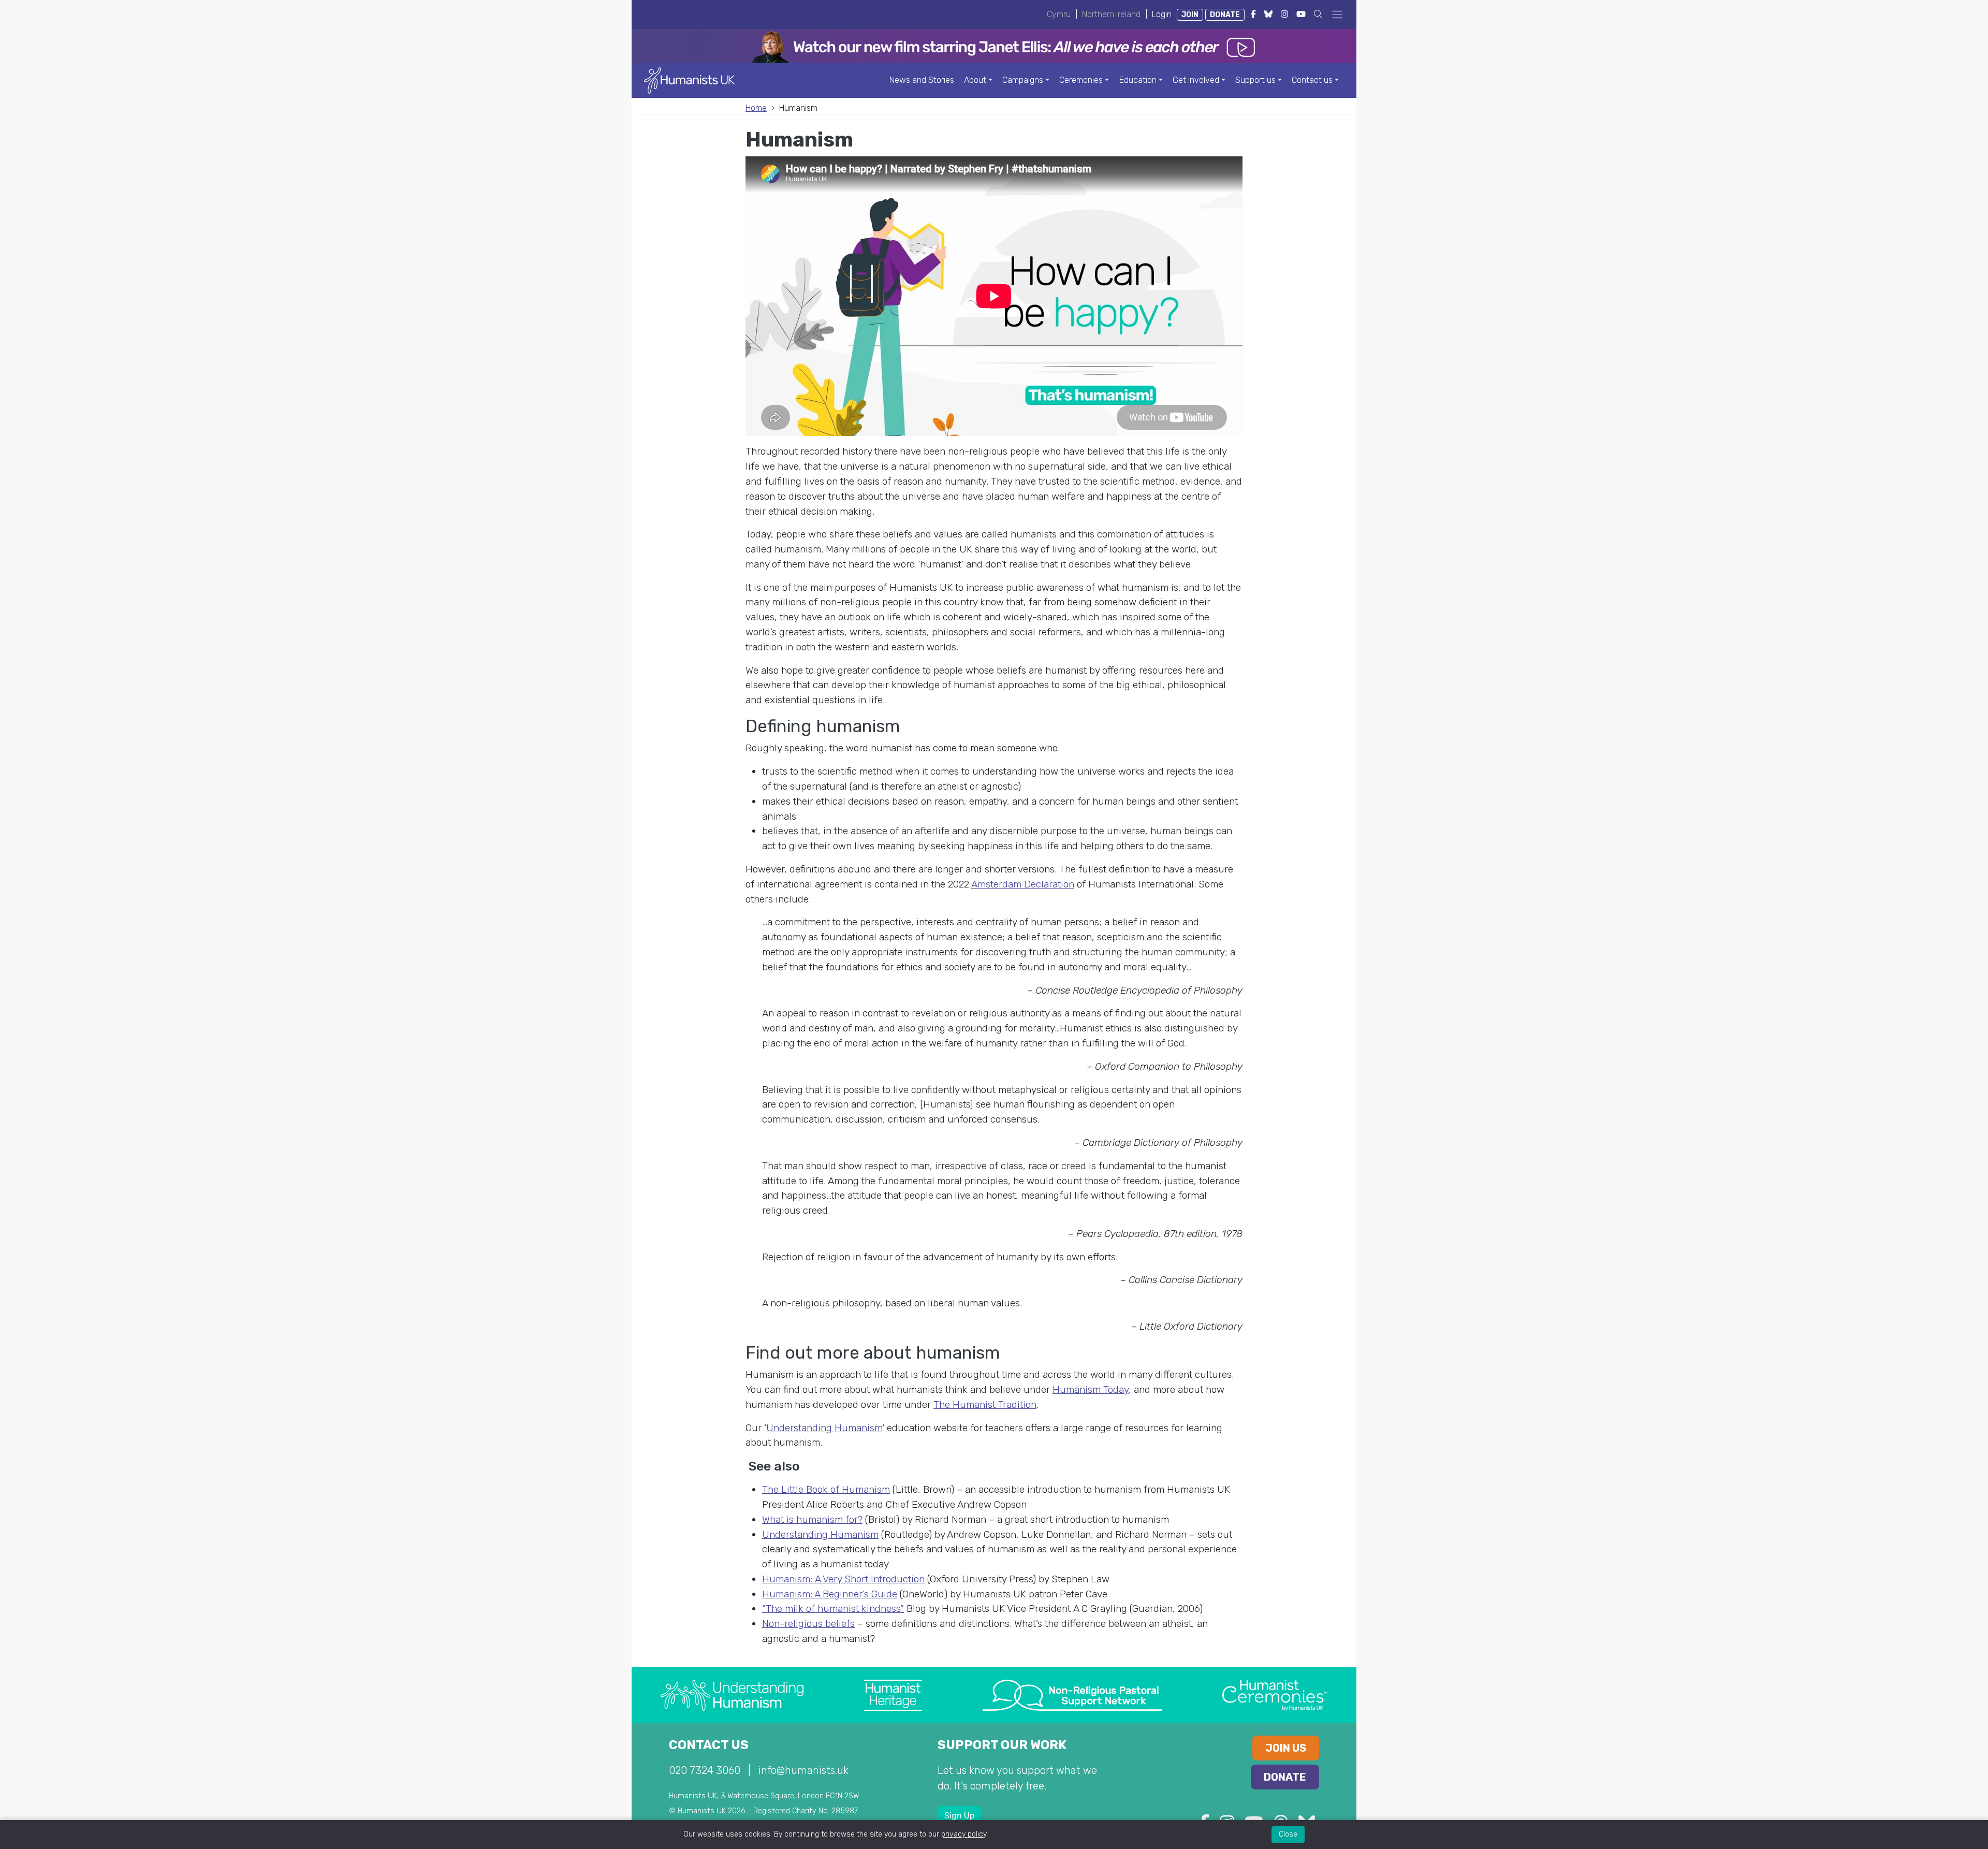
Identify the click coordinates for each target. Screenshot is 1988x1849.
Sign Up (959, 1816)
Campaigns (1023, 80)
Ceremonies (1081, 80)
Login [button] (1162, 14)
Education (1138, 80)
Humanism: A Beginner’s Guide (830, 1594)
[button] (1318, 14)
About (975, 80)
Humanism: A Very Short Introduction (843, 1579)
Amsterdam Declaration (1023, 884)
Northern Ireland (1111, 14)
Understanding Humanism (824, 1428)
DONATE (1225, 15)
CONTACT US (709, 1745)
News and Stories (922, 80)
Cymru (1059, 14)
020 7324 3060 (705, 1770)
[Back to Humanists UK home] (689, 80)
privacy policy (964, 1834)
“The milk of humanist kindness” (833, 1608)
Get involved (1196, 80)
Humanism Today (1091, 1389)
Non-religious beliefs (808, 1624)
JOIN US (1286, 1748)
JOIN (1190, 15)
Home (756, 108)
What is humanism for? (812, 1519)
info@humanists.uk (803, 1770)
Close (1288, 1834)
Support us (1255, 80)
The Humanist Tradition (985, 1404)
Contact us (1312, 80)
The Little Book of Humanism (826, 1489)
